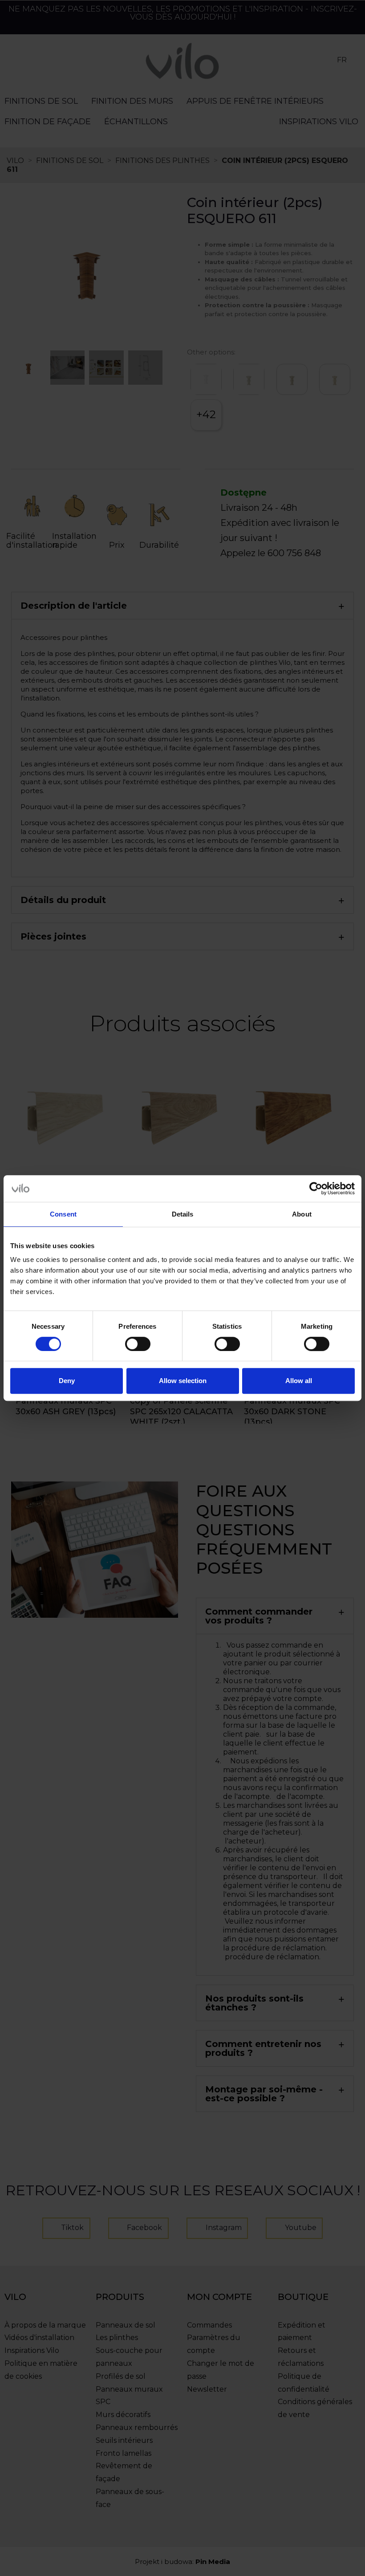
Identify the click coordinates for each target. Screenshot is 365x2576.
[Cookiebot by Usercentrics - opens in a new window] (316, 1188)
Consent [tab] (63, 1214)
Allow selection (183, 1381)
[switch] (138, 1344)
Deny (67, 1381)
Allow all (299, 1381)
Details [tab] (183, 1214)
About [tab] (302, 1214)
